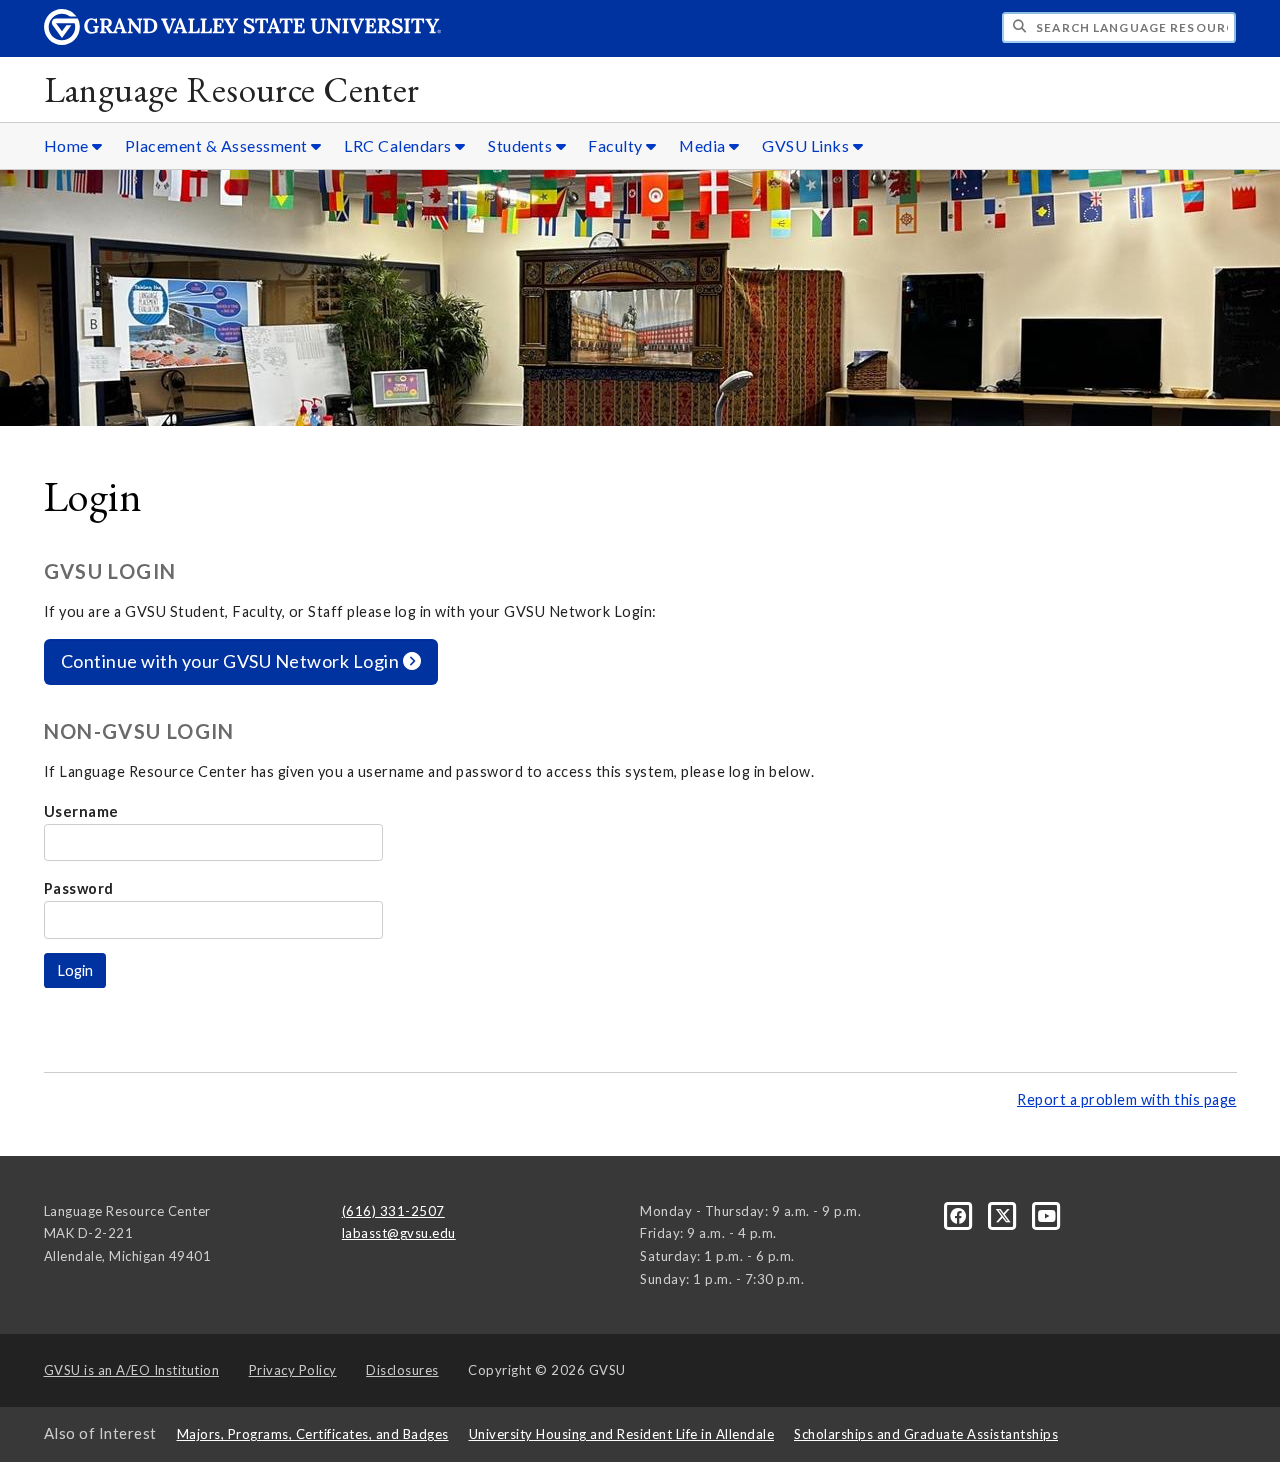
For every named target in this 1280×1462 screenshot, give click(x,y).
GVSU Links (807, 145)
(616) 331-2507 (393, 1211)
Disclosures (402, 1370)
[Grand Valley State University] (243, 39)
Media (704, 145)
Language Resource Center (232, 89)
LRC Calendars (399, 145)
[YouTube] (1047, 1214)
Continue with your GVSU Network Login (232, 661)
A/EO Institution (132, 1370)
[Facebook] (960, 1214)
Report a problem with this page (1127, 1099)
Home (68, 145)
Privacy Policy (293, 1370)
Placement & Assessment (218, 145)
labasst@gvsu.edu (399, 1233)
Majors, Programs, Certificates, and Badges (313, 1434)
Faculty (617, 145)
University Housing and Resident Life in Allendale (622, 1434)
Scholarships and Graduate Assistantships (926, 1434)
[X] (1005, 1214)
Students (522, 145)
